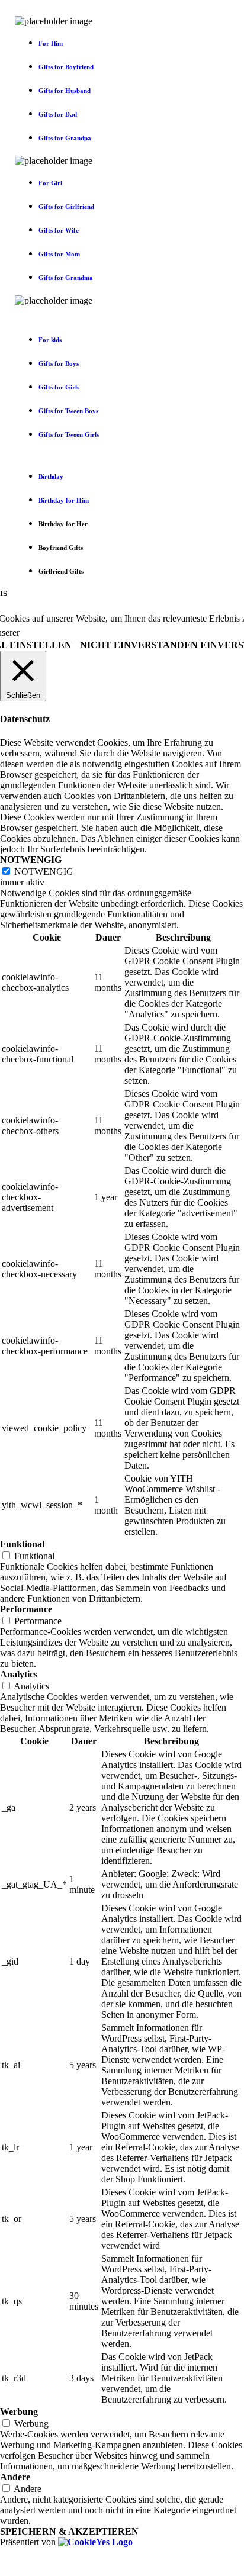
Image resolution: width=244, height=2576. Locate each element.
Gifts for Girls (59, 387)
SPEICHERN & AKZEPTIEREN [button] (69, 2531)
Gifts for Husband (65, 91)
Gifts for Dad (58, 114)
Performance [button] (26, 1609)
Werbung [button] (19, 2412)
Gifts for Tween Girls (69, 434)
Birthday (51, 476)
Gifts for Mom (59, 254)
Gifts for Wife (59, 230)
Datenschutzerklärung (90, 632)
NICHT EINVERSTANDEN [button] (139, 645)
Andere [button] (15, 2477)
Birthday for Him (64, 500)
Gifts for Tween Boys (68, 411)
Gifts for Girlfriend (66, 207)
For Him (51, 43)
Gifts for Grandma (66, 278)
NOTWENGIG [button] (31, 860)
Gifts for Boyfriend (66, 67)
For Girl (50, 183)
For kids (50, 340)
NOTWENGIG (44, 872)
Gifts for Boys (59, 363)
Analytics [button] (19, 1674)
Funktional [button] (22, 1544)
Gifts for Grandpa (65, 138)
